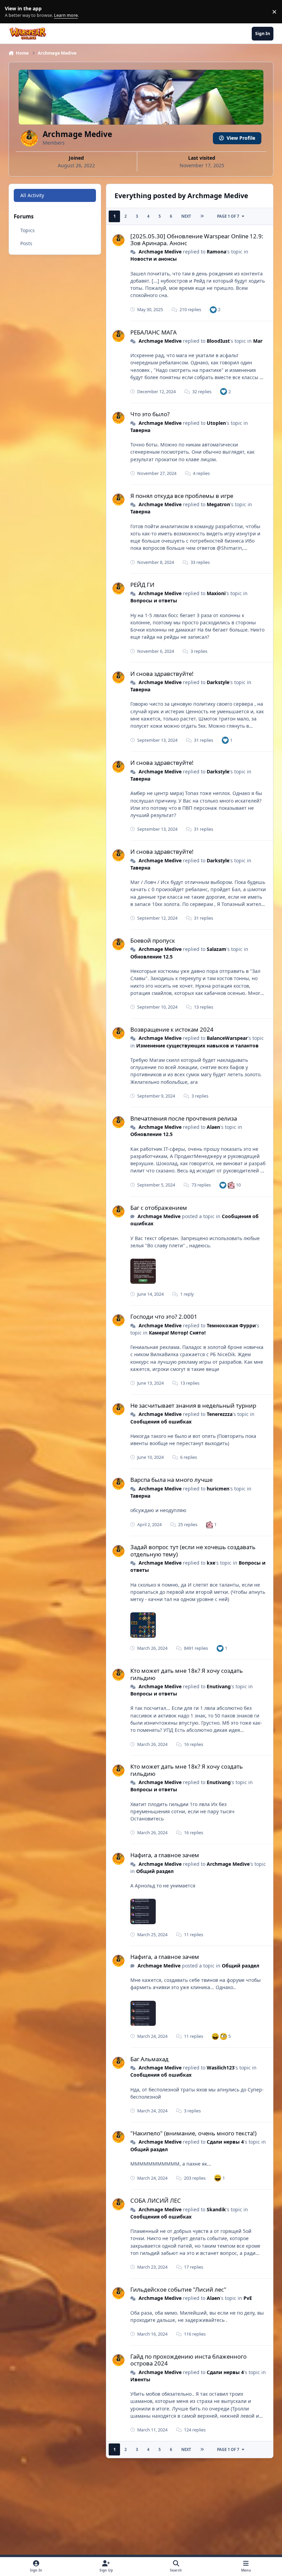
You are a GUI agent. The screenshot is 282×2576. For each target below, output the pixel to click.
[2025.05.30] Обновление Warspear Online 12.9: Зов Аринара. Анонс (197, 240)
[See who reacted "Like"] (213, 310)
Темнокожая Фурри (231, 1325)
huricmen (218, 1489)
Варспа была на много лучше (171, 1480)
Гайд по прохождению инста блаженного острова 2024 (188, 2360)
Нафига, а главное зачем (165, 1855)
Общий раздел (155, 1871)
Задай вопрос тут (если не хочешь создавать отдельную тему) (193, 1550)
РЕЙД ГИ (142, 585)
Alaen (213, 1127)
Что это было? (150, 414)
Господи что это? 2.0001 (164, 1317)
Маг (258, 341)
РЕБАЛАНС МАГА (154, 332)
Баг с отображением (159, 1208)
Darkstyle (218, 682)
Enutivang (219, 1686)
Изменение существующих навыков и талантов (197, 1046)
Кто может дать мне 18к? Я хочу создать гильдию (187, 1674)
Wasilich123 (221, 2068)
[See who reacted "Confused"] (224, 2036)
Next (186, 216)
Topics (28, 230)
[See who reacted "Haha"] (215, 2036)
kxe (211, 1563)
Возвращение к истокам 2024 (172, 1029)
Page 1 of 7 (228, 216)
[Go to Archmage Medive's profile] (118, 240)
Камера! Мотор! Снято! (177, 1333)
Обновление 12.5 (151, 957)
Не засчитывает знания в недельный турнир (193, 1405)
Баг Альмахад (149, 2059)
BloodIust (218, 341)
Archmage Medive (160, 252)
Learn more (13, 12)
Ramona (216, 252)
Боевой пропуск (153, 940)
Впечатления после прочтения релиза (184, 1118)
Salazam (216, 949)
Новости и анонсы (154, 259)
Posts (26, 243)
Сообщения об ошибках (161, 1422)
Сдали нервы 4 (225, 2142)
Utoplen (216, 423)
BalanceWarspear (227, 1038)
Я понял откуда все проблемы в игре (182, 496)
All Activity (32, 195)
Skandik (216, 2209)
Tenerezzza (220, 1414)
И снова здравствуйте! (162, 674)
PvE (248, 2298)
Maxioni (216, 593)
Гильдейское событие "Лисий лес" (178, 2289)
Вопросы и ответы (154, 600)
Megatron (218, 504)
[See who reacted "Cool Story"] (231, 1185)
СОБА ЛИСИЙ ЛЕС (156, 2200)
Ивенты (140, 2379)
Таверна (140, 430)
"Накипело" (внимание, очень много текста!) (193, 2133)
